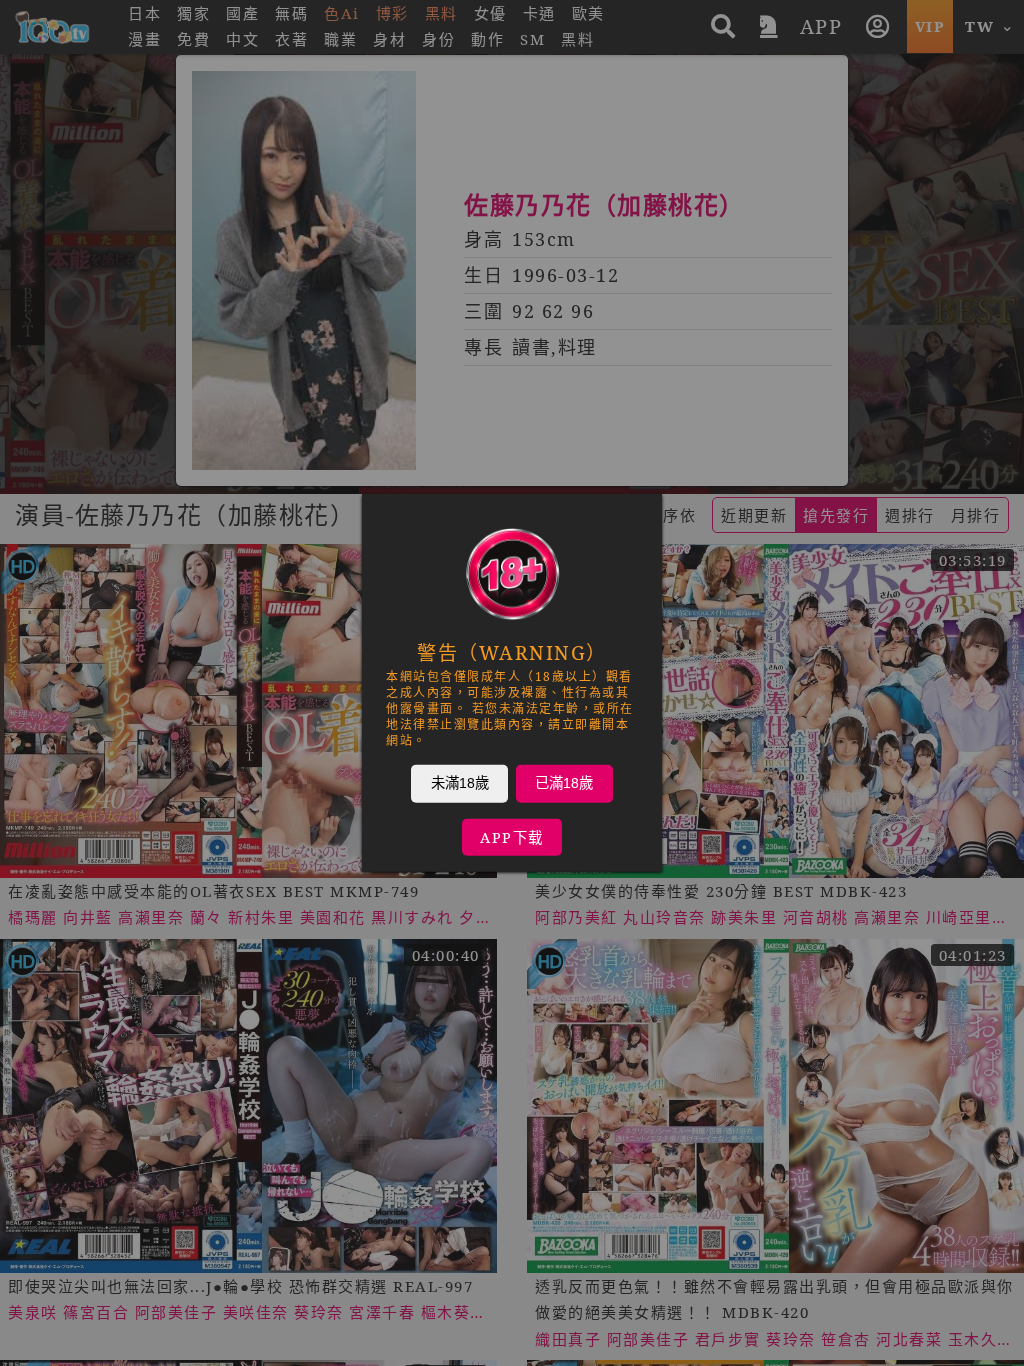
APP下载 (512, 837)
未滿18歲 (460, 783)
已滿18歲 (564, 783)
